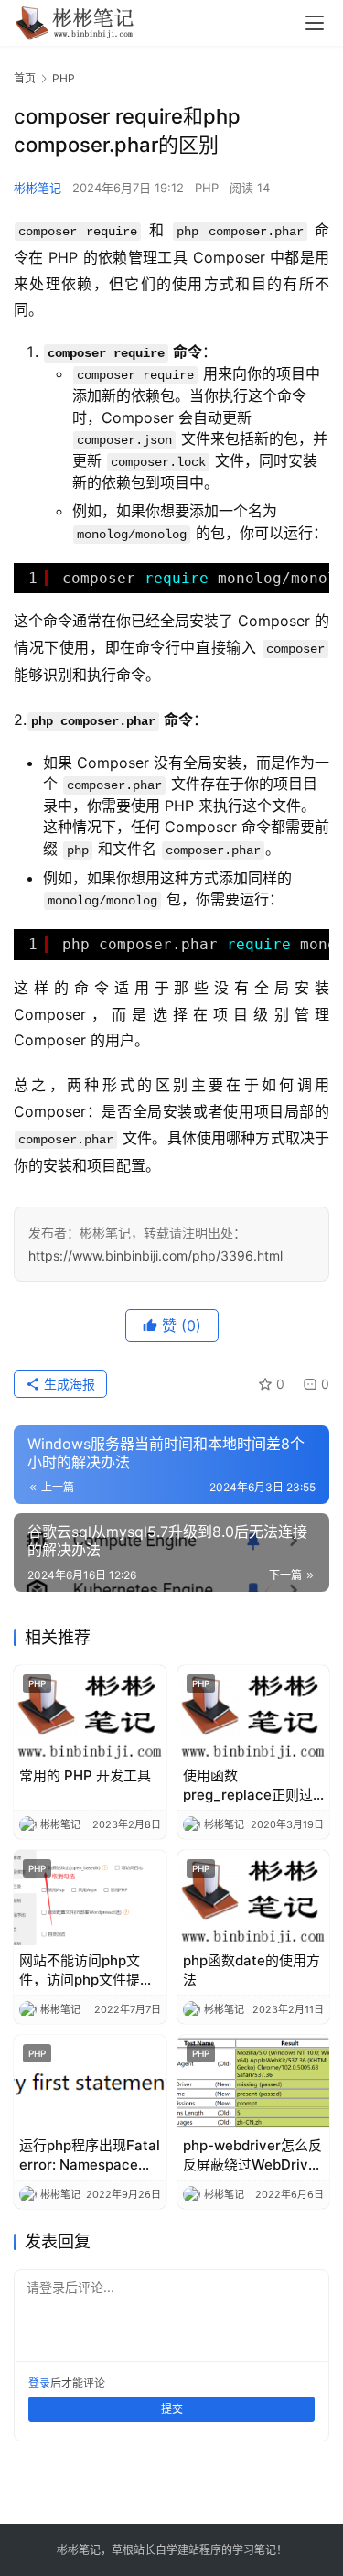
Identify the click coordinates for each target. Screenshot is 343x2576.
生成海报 (68, 1384)
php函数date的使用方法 (252, 1970)
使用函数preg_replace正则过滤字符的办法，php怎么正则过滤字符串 (250, 1786)
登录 (39, 2383)
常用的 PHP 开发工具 (85, 1775)
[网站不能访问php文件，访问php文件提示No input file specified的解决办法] (90, 1898)
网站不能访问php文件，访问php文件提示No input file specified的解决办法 (86, 1970)
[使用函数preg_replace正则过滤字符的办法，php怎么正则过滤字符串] (254, 1713)
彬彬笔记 (38, 188)
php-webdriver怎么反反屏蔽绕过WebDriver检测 (252, 2155)
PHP (207, 188)
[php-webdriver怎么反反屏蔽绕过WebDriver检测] (254, 2083)
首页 (25, 78)
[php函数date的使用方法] (254, 1898)
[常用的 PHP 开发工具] (90, 1713)
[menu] (315, 23)
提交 (172, 2409)
